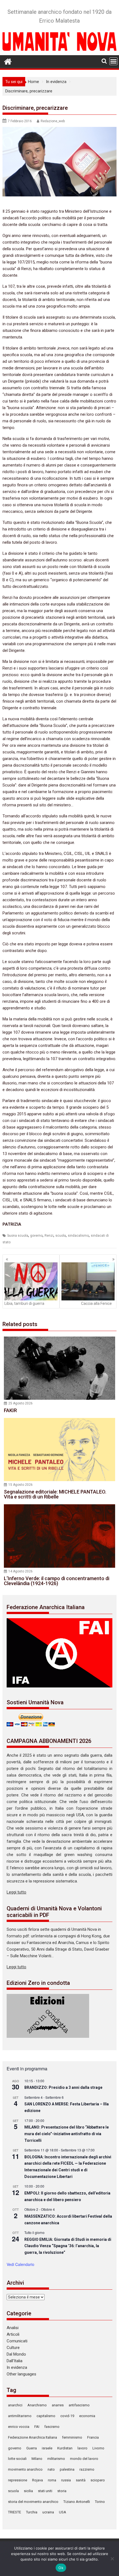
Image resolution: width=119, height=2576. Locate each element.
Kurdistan (65, 2448)
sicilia (28, 2491)
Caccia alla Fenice (96, 1303)
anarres (58, 2405)
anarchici (15, 2405)
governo (36, 1236)
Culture (13, 2348)
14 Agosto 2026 (20, 1571)
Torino (100, 2502)
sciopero (98, 2480)
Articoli (13, 2334)
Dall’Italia (15, 2361)
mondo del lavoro (84, 2459)
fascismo (52, 2427)
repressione (18, 2480)
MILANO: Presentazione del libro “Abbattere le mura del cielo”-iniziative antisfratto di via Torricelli (67, 2134)
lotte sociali (17, 2459)
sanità (81, 2480)
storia (62, 2491)
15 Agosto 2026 (20, 1485)
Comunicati (17, 2341)
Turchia (32, 2512)
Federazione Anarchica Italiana (33, 2437)
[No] (112, 2559)
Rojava (37, 2480)
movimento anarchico (25, 2469)
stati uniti (45, 2491)
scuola (61, 1236)
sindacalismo (78, 1236)
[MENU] (113, 61)
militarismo (56, 2459)
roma (52, 2480)
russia (66, 2480)
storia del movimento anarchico (33, 2502)
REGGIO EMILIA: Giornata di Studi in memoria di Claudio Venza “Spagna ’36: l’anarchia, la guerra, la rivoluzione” (68, 2246)
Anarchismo (37, 2405)
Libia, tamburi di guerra (24, 1303)
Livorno (98, 2448)
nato (51, 2469)
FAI (37, 2427)
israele (47, 2448)
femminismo (72, 2437)
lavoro (82, 2448)
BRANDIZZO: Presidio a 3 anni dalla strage (63, 2087)
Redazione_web (53, 121)
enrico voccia (19, 2427)
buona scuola (18, 1236)
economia (87, 2416)
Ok (61, 2568)
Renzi (49, 1236)
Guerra (32, 2448)
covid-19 (67, 2416)
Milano (37, 2459)
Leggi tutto (16, 1892)
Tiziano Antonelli (77, 2502)
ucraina (48, 2512)
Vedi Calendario (20, 2264)
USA (63, 2512)
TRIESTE (15, 2512)
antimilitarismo (20, 2416)
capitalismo (46, 2416)
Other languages (21, 2374)
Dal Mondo (16, 2354)
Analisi (13, 2328)
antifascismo (79, 2405)
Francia (93, 2437)
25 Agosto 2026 (20, 1403)
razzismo (87, 2469)
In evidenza (17, 2367)
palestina (67, 2469)
